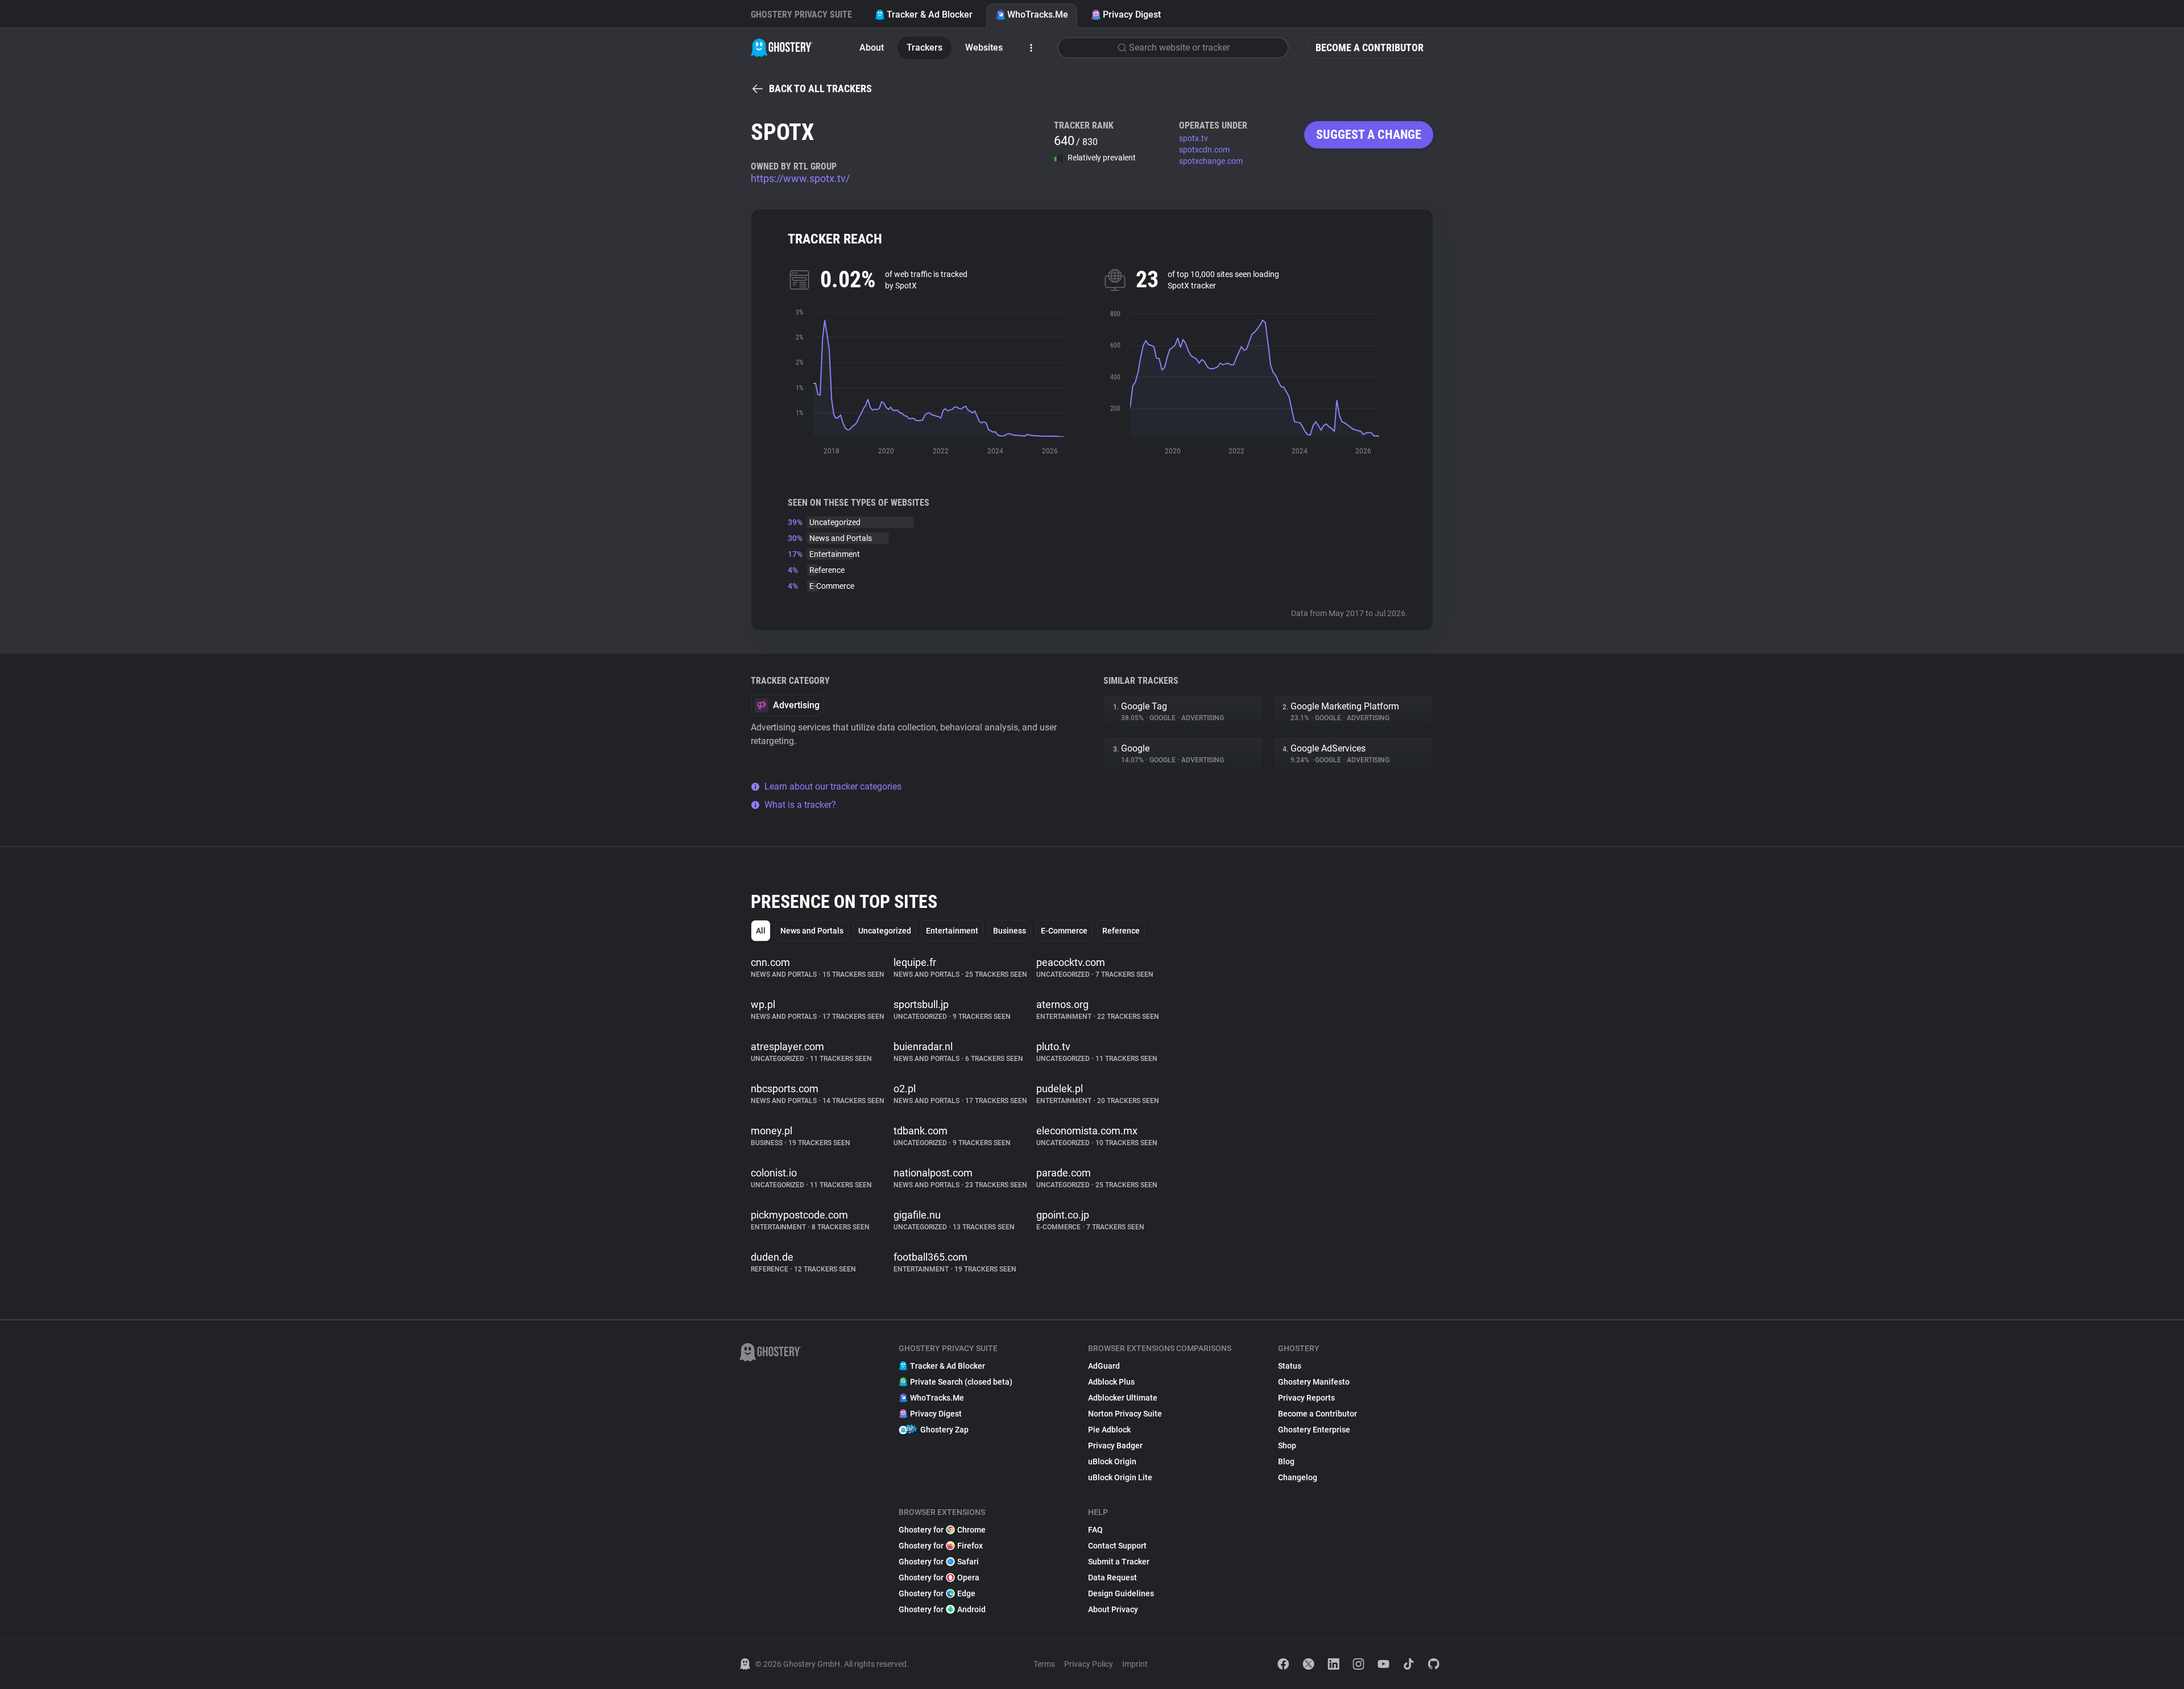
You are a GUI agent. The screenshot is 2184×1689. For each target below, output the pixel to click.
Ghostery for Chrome (942, 1530)
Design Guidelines (1121, 1593)
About (872, 48)
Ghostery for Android (942, 1609)
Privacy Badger (1115, 1446)
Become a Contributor (1370, 48)
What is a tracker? (800, 805)
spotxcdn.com (1204, 150)
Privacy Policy (1089, 1664)
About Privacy (1113, 1609)
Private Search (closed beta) (961, 1382)
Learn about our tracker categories (833, 786)
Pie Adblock (1109, 1430)
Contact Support (1117, 1546)
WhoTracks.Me (1038, 15)
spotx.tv (1194, 138)
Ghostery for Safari (939, 1562)
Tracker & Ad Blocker (930, 15)
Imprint (1135, 1664)
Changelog (1298, 1477)
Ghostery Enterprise (1314, 1430)
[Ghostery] (782, 48)
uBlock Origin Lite (1120, 1477)
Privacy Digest (1132, 15)
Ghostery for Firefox (941, 1546)
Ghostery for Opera (939, 1577)
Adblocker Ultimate (1123, 1398)
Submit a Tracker (1119, 1562)
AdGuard (1104, 1366)
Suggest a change (1369, 135)
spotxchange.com (1211, 161)
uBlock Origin (1112, 1461)
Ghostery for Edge (937, 1593)
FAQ (1095, 1530)
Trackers (925, 48)
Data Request (1112, 1577)
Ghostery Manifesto (1314, 1382)
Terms (1044, 1664)
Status (1290, 1366)
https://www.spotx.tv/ (800, 178)
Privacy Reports (1306, 1398)
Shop (1287, 1446)
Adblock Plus (1111, 1382)
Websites (984, 48)
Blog (1286, 1461)
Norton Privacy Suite (1125, 1414)
